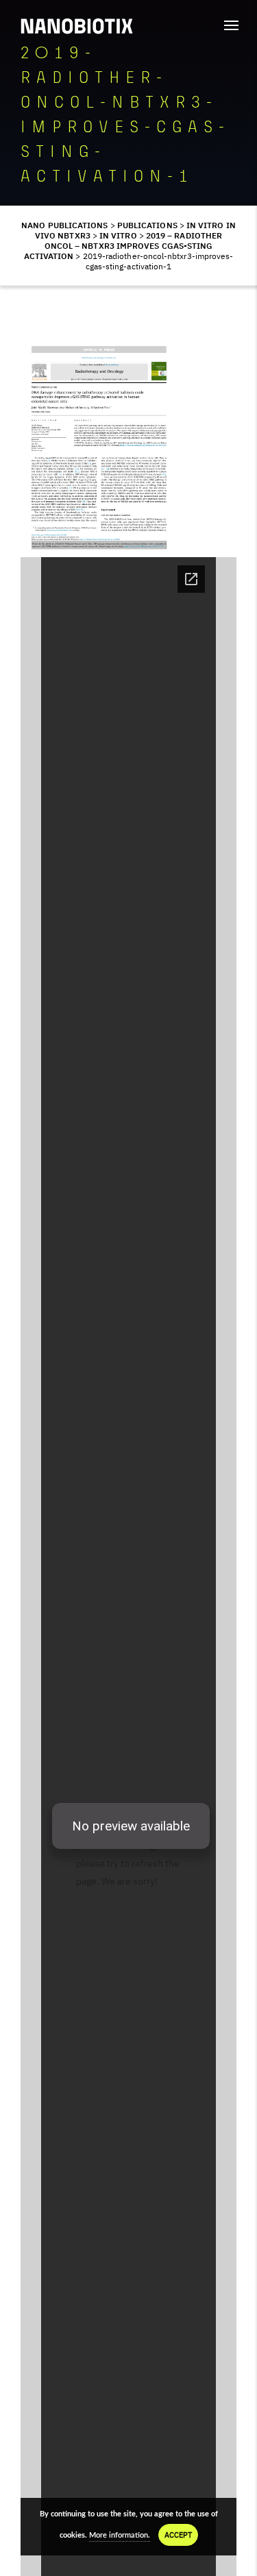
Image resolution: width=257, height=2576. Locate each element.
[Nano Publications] (77, 26)
